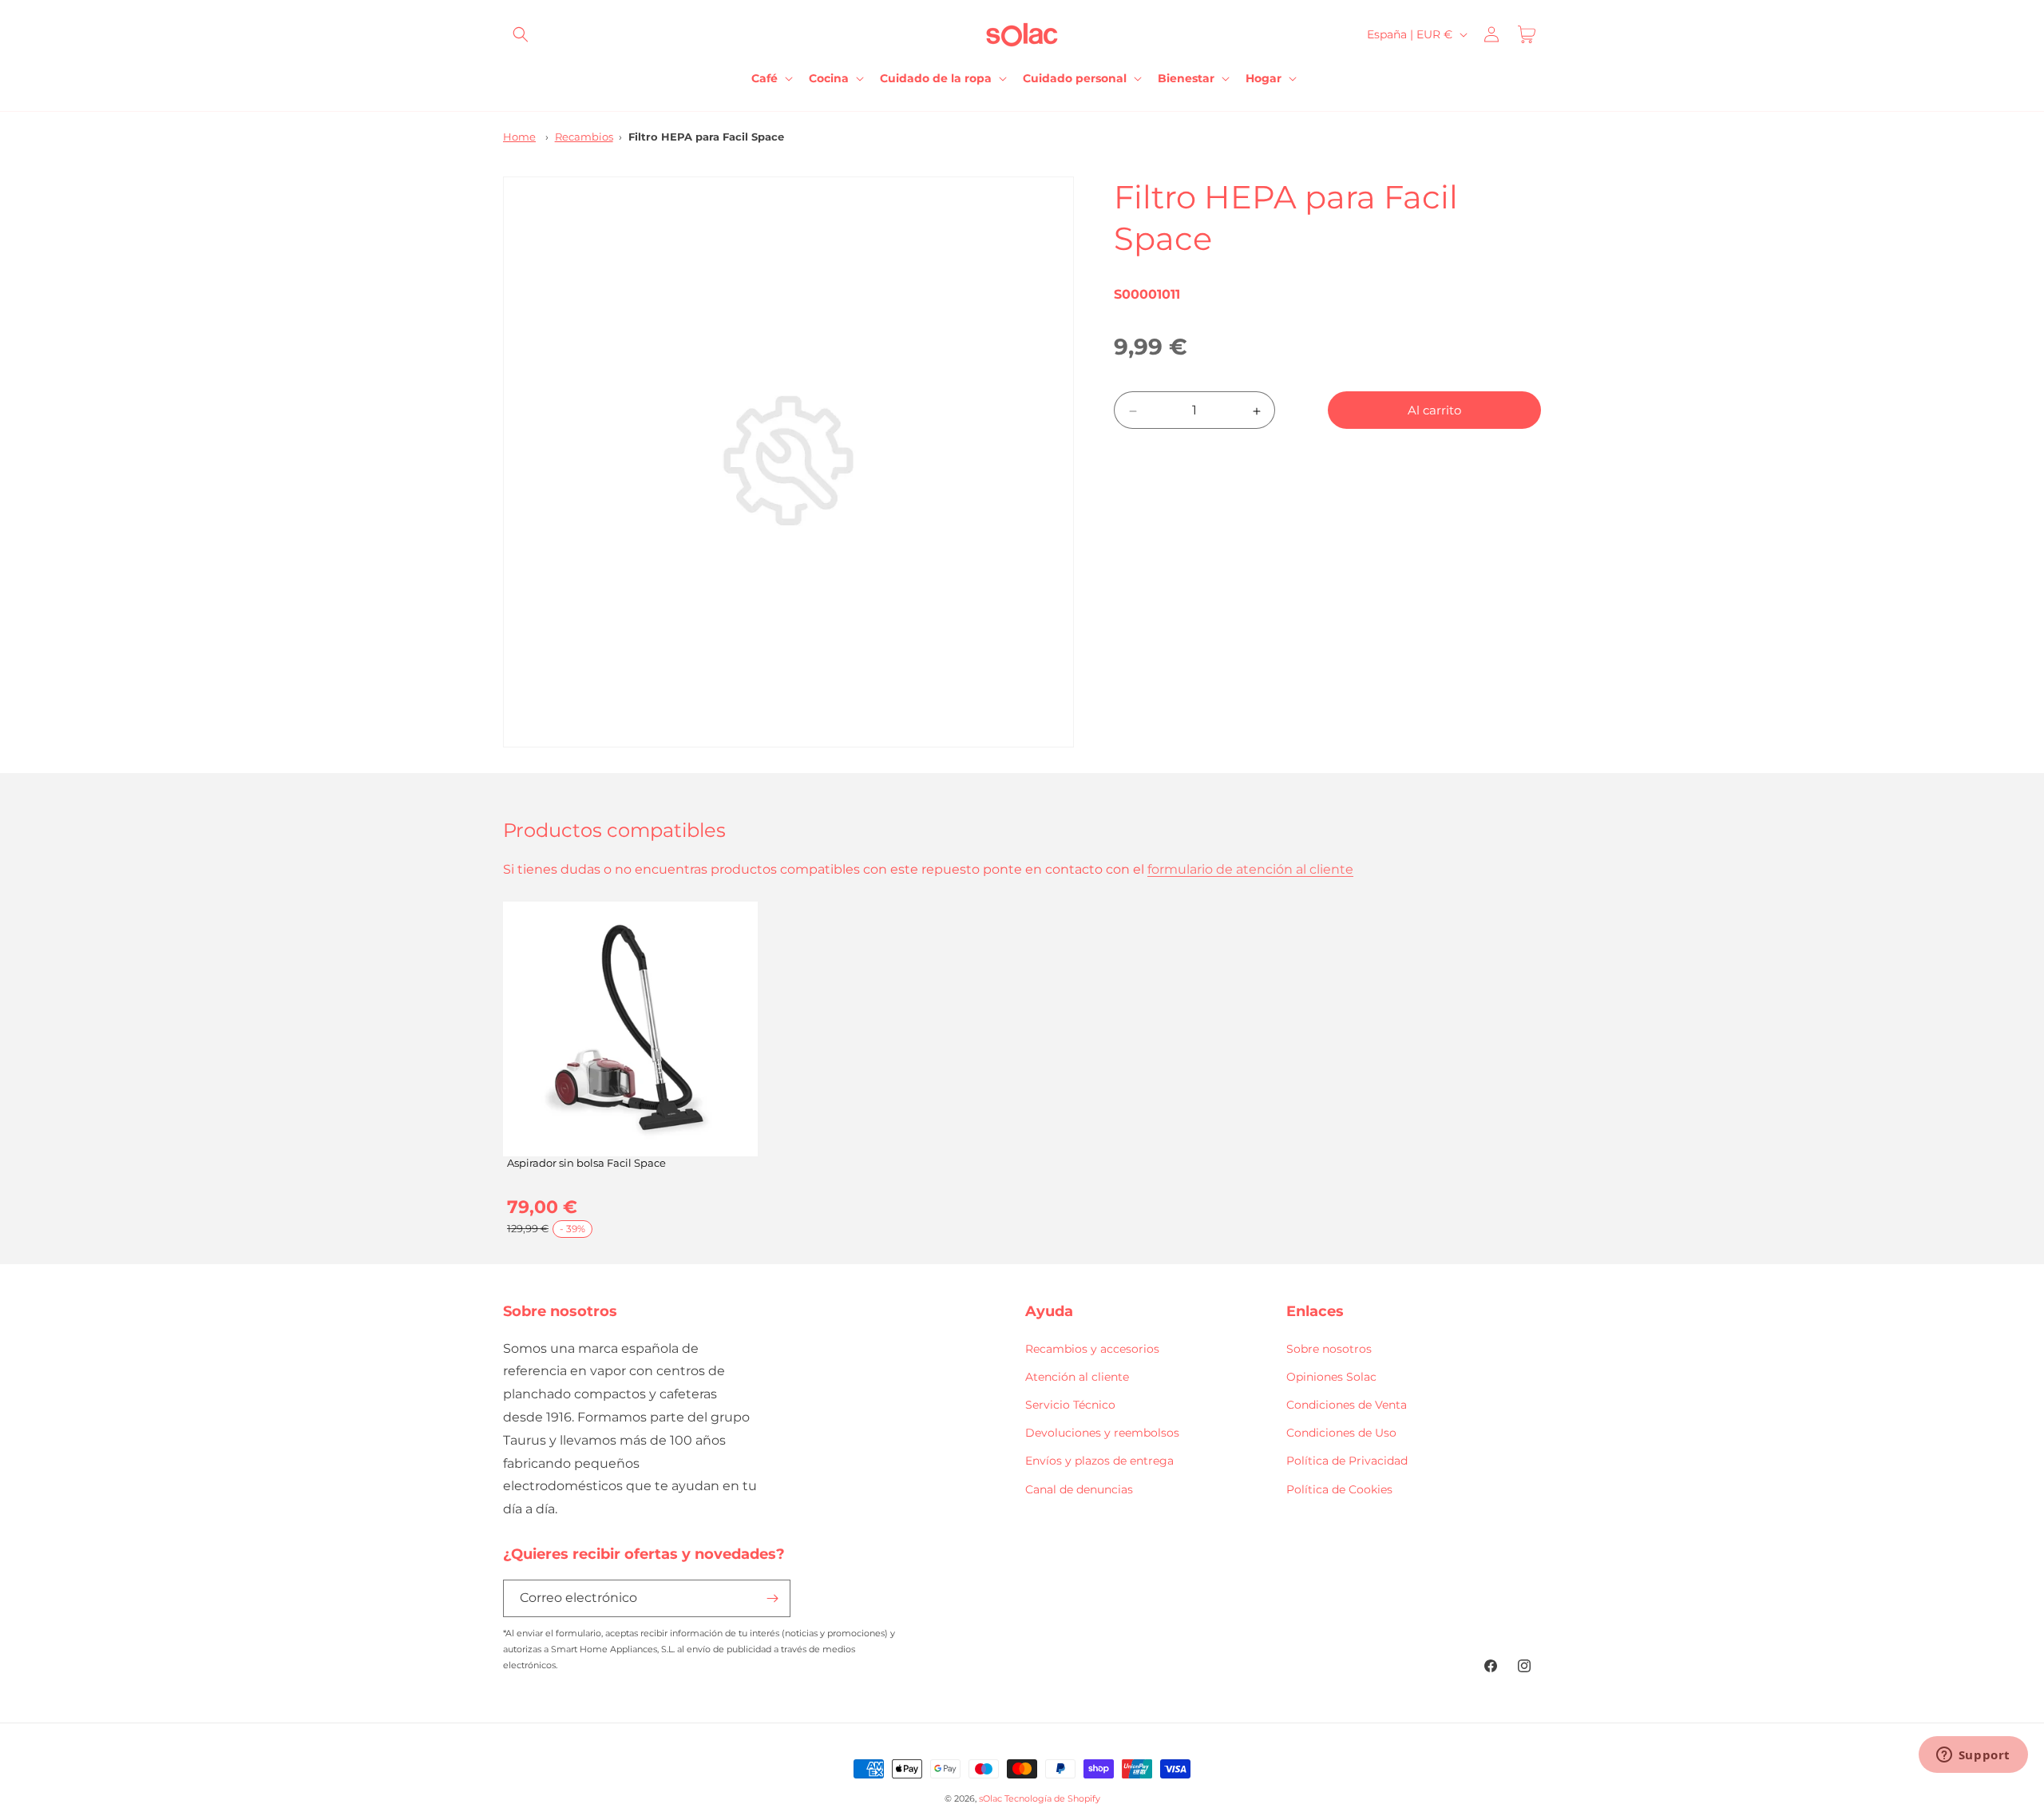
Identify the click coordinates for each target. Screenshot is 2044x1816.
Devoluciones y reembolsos (1102, 1433)
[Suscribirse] (772, 1598)
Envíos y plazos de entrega (1099, 1461)
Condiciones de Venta (1347, 1405)
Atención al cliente (1077, 1377)
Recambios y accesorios (1092, 1348)
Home (519, 137)
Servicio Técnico (1070, 1405)
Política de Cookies (1339, 1489)
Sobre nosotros (1329, 1348)
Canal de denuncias (1079, 1489)
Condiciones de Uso (1341, 1433)
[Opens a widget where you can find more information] (1973, 1756)
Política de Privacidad (1347, 1461)
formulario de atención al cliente (1250, 869)
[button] (521, 34)
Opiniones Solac (1331, 1377)
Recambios (584, 137)
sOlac (990, 1798)
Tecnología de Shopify (1052, 1798)
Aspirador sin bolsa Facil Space (586, 1163)
